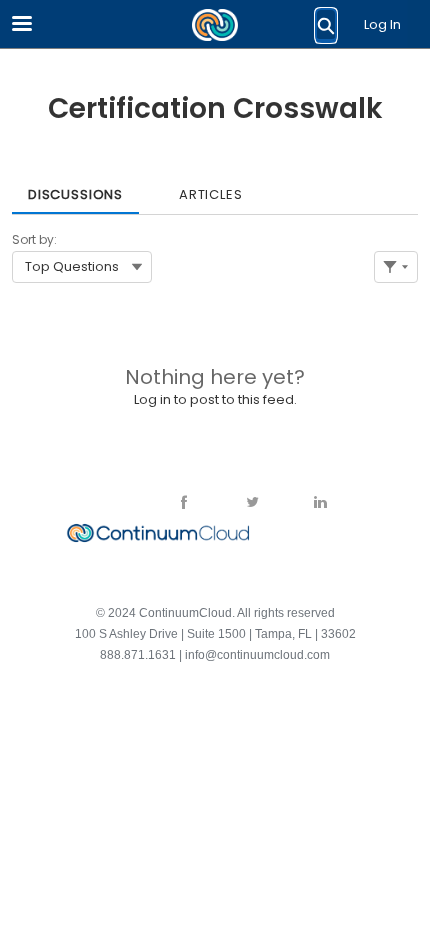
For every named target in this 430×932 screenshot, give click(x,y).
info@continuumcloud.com (257, 655)
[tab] (75, 188)
